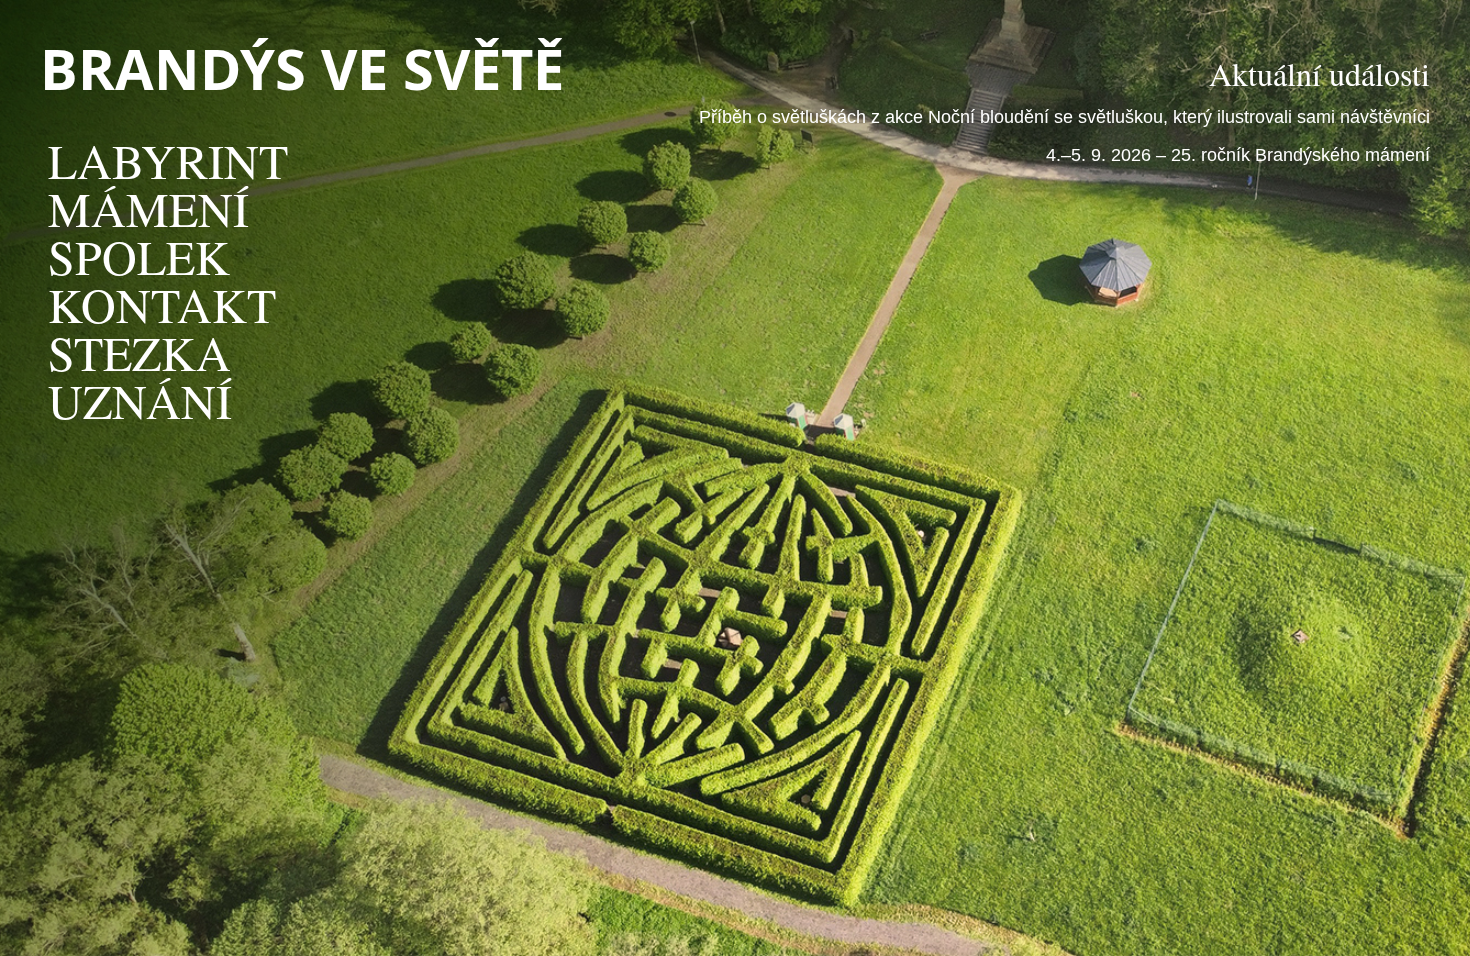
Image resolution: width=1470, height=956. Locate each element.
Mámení (148, 208)
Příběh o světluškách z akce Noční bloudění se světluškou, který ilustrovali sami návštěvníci (1064, 117)
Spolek (139, 256)
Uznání (140, 400)
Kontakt (162, 304)
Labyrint (168, 160)
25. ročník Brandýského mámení (1300, 155)
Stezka (139, 352)
